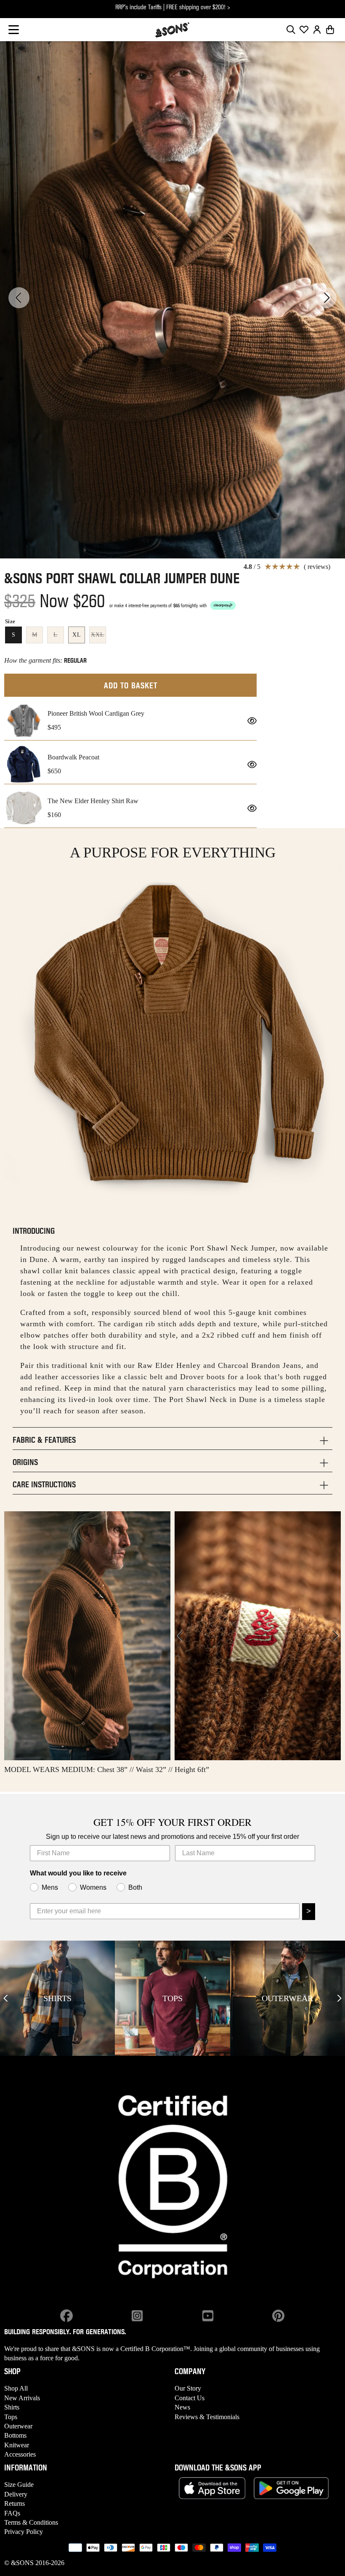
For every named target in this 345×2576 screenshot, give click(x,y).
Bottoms (15, 2435)
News (182, 2407)
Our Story (188, 2388)
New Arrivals (22, 2398)
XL (77, 635)
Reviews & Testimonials (207, 2417)
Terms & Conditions (31, 2522)
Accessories (20, 2454)
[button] (14, 30)
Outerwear (18, 2426)
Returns (15, 2503)
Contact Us (190, 2398)
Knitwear (17, 2445)
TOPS (172, 1998)
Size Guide (19, 2485)
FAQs (12, 2513)
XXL (98, 637)
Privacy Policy (24, 2532)
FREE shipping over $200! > (198, 8)
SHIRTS (57, 1998)
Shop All (16, 2388)
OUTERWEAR (287, 1998)
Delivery (16, 2494)
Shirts (12, 2407)
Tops (11, 2417)
